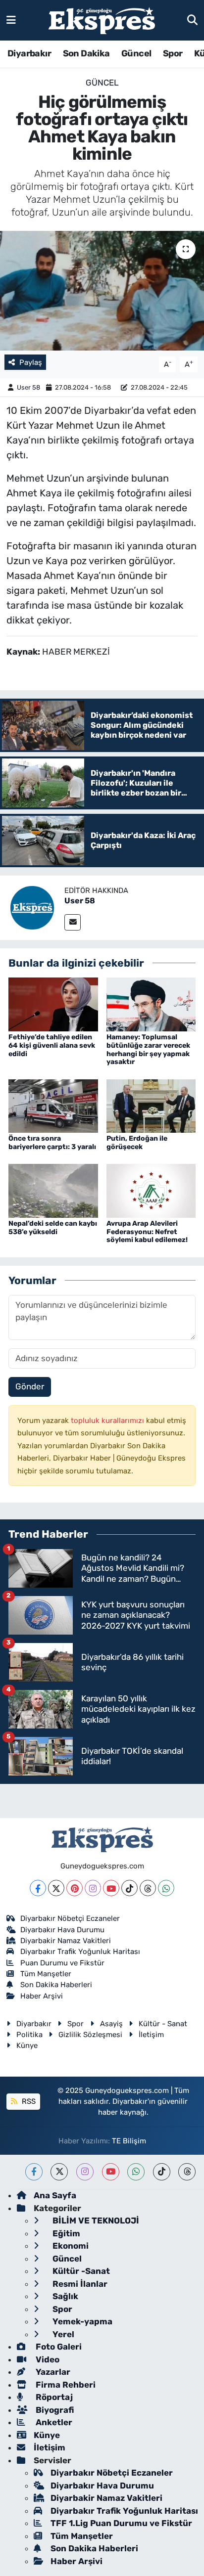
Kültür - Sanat (163, 2024)
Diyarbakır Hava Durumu (62, 1930)
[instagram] (85, 2172)
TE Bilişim (129, 2141)
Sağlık (64, 2296)
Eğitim (65, 2233)
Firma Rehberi (65, 2385)
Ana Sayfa (55, 2195)
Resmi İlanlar (79, 2284)
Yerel (62, 2334)
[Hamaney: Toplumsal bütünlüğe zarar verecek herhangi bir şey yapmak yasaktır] (151, 1004)
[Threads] (148, 1888)
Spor (173, 53)
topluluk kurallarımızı (108, 1421)
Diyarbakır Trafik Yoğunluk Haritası (80, 1952)
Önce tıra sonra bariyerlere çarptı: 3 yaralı (52, 1143)
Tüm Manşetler (46, 1974)
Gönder (30, 1386)
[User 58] (32, 907)
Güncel (136, 53)
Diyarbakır (29, 53)
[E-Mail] (73, 922)
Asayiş (111, 2024)
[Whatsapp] (166, 1888)
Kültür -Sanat (80, 2271)
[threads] (187, 2172)
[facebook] (34, 2172)
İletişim (151, 2035)
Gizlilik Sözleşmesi (90, 2035)
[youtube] (111, 2172)
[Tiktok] (129, 1888)
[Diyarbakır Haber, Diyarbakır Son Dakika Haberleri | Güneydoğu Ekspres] (102, 21)
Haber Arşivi (42, 1996)
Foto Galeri (58, 2347)
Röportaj (53, 2397)
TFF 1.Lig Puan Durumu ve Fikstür (121, 2523)
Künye (27, 2045)
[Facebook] (38, 1888)
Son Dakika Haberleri (56, 1985)
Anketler (53, 2422)
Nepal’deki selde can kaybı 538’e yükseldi (53, 1228)
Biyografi (54, 2410)
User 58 (28, 387)
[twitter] (59, 2172)
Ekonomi (70, 2246)
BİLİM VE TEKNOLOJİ (95, 2221)
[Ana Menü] (11, 20)
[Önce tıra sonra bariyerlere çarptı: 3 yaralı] (53, 1105)
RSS (28, 2101)
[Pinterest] (75, 1888)
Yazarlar (52, 2372)
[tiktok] (162, 2172)
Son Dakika (86, 53)
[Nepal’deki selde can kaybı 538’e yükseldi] (53, 1190)
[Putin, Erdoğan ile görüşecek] (151, 1105)
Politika (29, 2035)
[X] (56, 1888)
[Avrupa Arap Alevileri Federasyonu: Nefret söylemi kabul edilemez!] (151, 1190)
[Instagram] (93, 1888)
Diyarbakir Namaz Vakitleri (66, 1941)
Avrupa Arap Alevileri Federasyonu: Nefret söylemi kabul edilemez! (147, 1232)
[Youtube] (111, 1888)
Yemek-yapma (81, 2321)
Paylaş (31, 362)
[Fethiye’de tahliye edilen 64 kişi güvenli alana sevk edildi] (53, 1004)
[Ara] (192, 20)
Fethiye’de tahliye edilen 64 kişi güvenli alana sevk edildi (52, 1045)
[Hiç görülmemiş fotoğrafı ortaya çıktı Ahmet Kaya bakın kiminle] (102, 290)
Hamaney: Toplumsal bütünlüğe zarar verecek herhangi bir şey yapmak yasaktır (148, 1049)
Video (47, 2359)
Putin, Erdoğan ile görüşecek (137, 1143)
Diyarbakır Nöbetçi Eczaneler (70, 1918)
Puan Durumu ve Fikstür (62, 1963)
